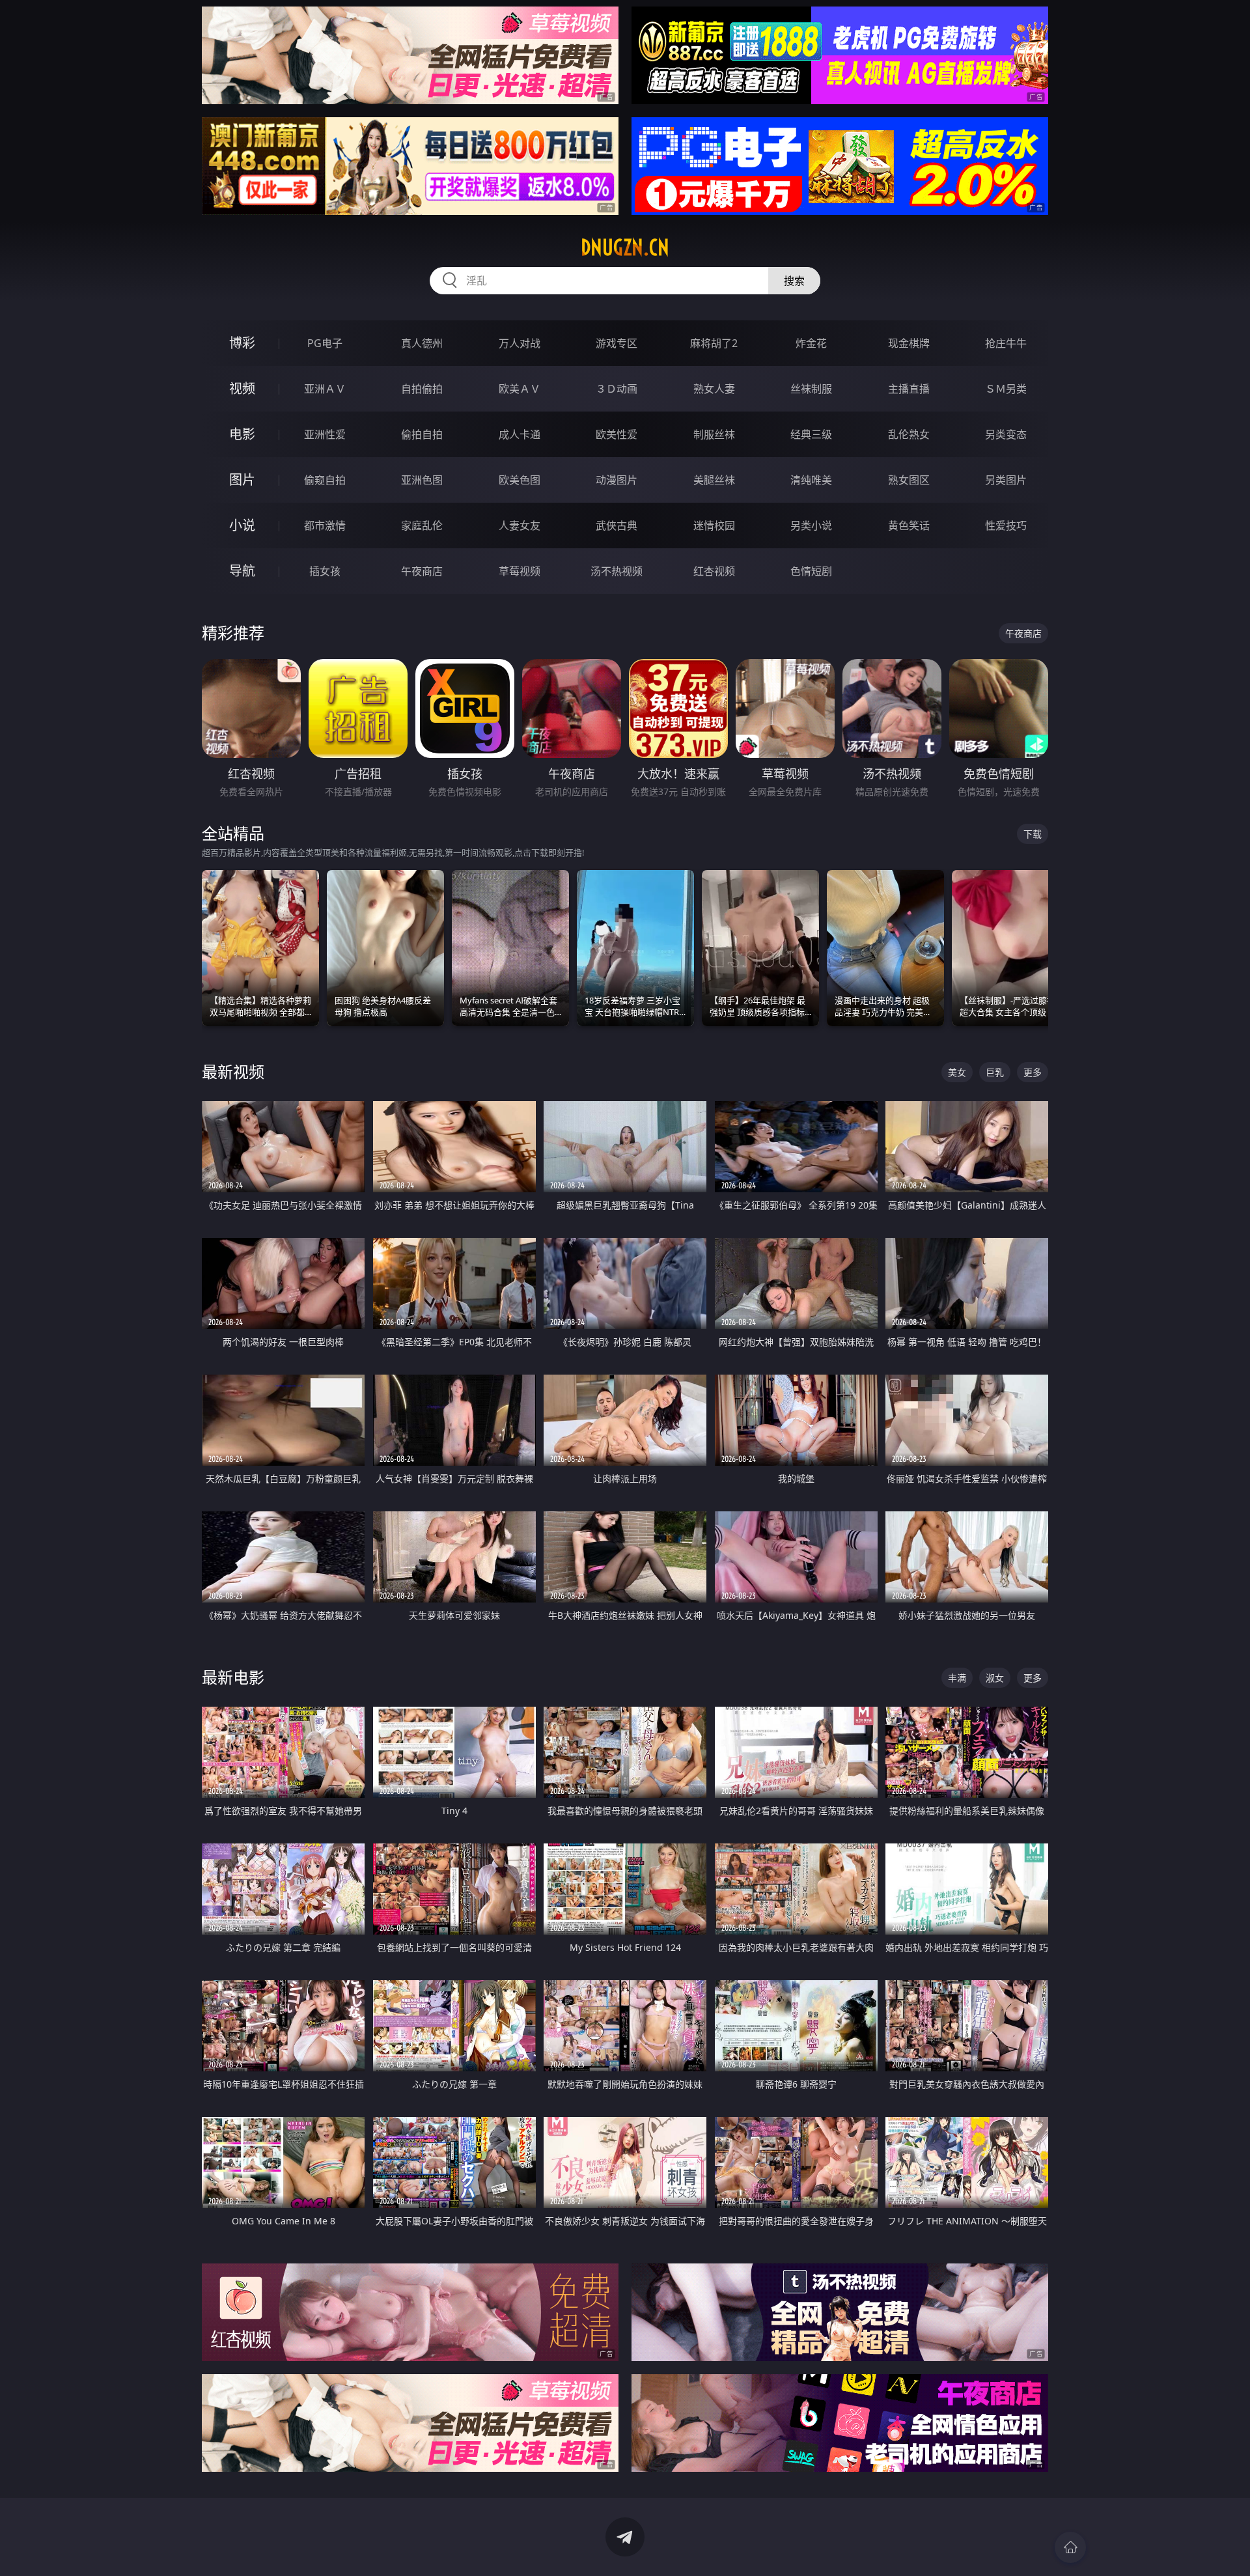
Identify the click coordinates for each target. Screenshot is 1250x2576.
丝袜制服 (811, 389)
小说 (242, 525)
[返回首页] (1070, 2547)
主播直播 (909, 389)
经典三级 (811, 434)
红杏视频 (714, 571)
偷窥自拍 (325, 480)
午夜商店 (422, 571)
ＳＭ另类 (1006, 389)
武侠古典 (617, 525)
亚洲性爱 (325, 434)
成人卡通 (520, 434)
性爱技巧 (1006, 525)
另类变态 (1006, 434)
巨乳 (995, 1072)
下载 (1033, 834)
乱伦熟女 (909, 434)
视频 (242, 388)
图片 (242, 480)
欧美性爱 (617, 434)
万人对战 (520, 343)
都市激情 (325, 525)
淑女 (995, 1678)
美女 (957, 1072)
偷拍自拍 (422, 434)
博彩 (242, 343)
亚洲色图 (422, 480)
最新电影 (233, 1677)
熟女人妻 (714, 389)
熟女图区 (909, 480)
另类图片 (1006, 480)
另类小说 (811, 525)
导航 (242, 571)
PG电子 (325, 343)
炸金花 (811, 343)
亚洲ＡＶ (325, 389)
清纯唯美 (811, 480)
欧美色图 (520, 480)
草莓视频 (520, 571)
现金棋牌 (909, 343)
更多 (1033, 1072)
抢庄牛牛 (1006, 343)
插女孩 (325, 571)
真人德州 (422, 343)
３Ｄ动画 (617, 389)
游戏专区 (617, 343)
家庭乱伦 (422, 525)
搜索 (794, 281)
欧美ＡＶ (520, 389)
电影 (242, 434)
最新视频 (233, 1071)
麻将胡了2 (714, 343)
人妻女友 (520, 525)
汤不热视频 (617, 571)
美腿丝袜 (714, 480)
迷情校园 (714, 525)
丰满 (957, 1678)
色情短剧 (811, 571)
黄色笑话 (909, 525)
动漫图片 (617, 480)
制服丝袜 (714, 434)
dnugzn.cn (625, 247)
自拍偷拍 (422, 389)
